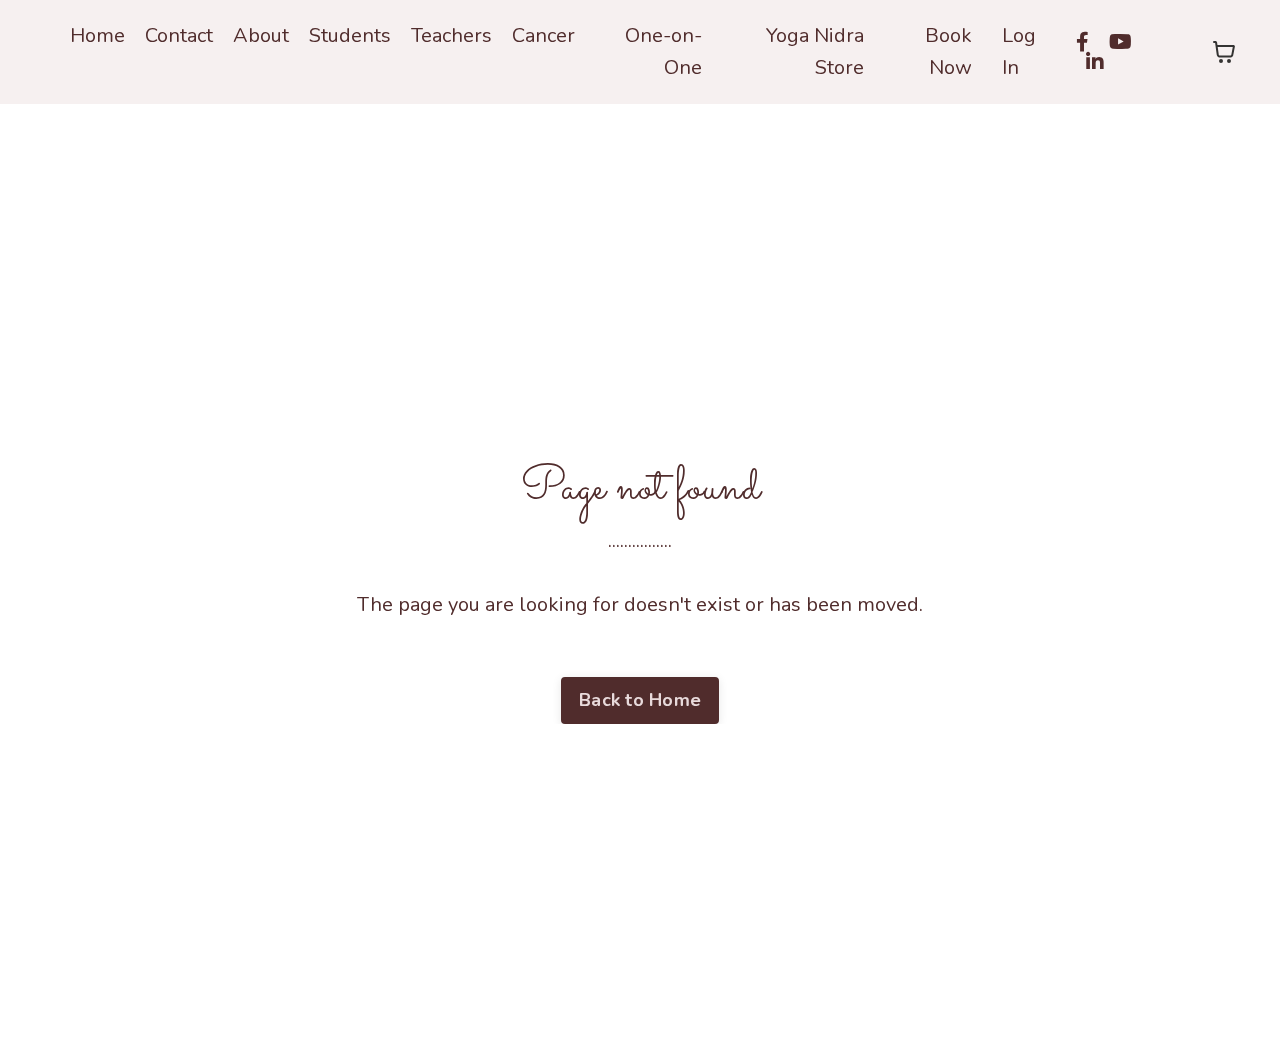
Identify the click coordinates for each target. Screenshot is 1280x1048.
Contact (179, 35)
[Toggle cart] (1224, 52)
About (261, 35)
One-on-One (663, 51)
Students (350, 35)
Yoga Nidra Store (814, 51)
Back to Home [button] (640, 700)
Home (97, 35)
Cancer (543, 35)
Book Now (948, 51)
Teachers (451, 35)
